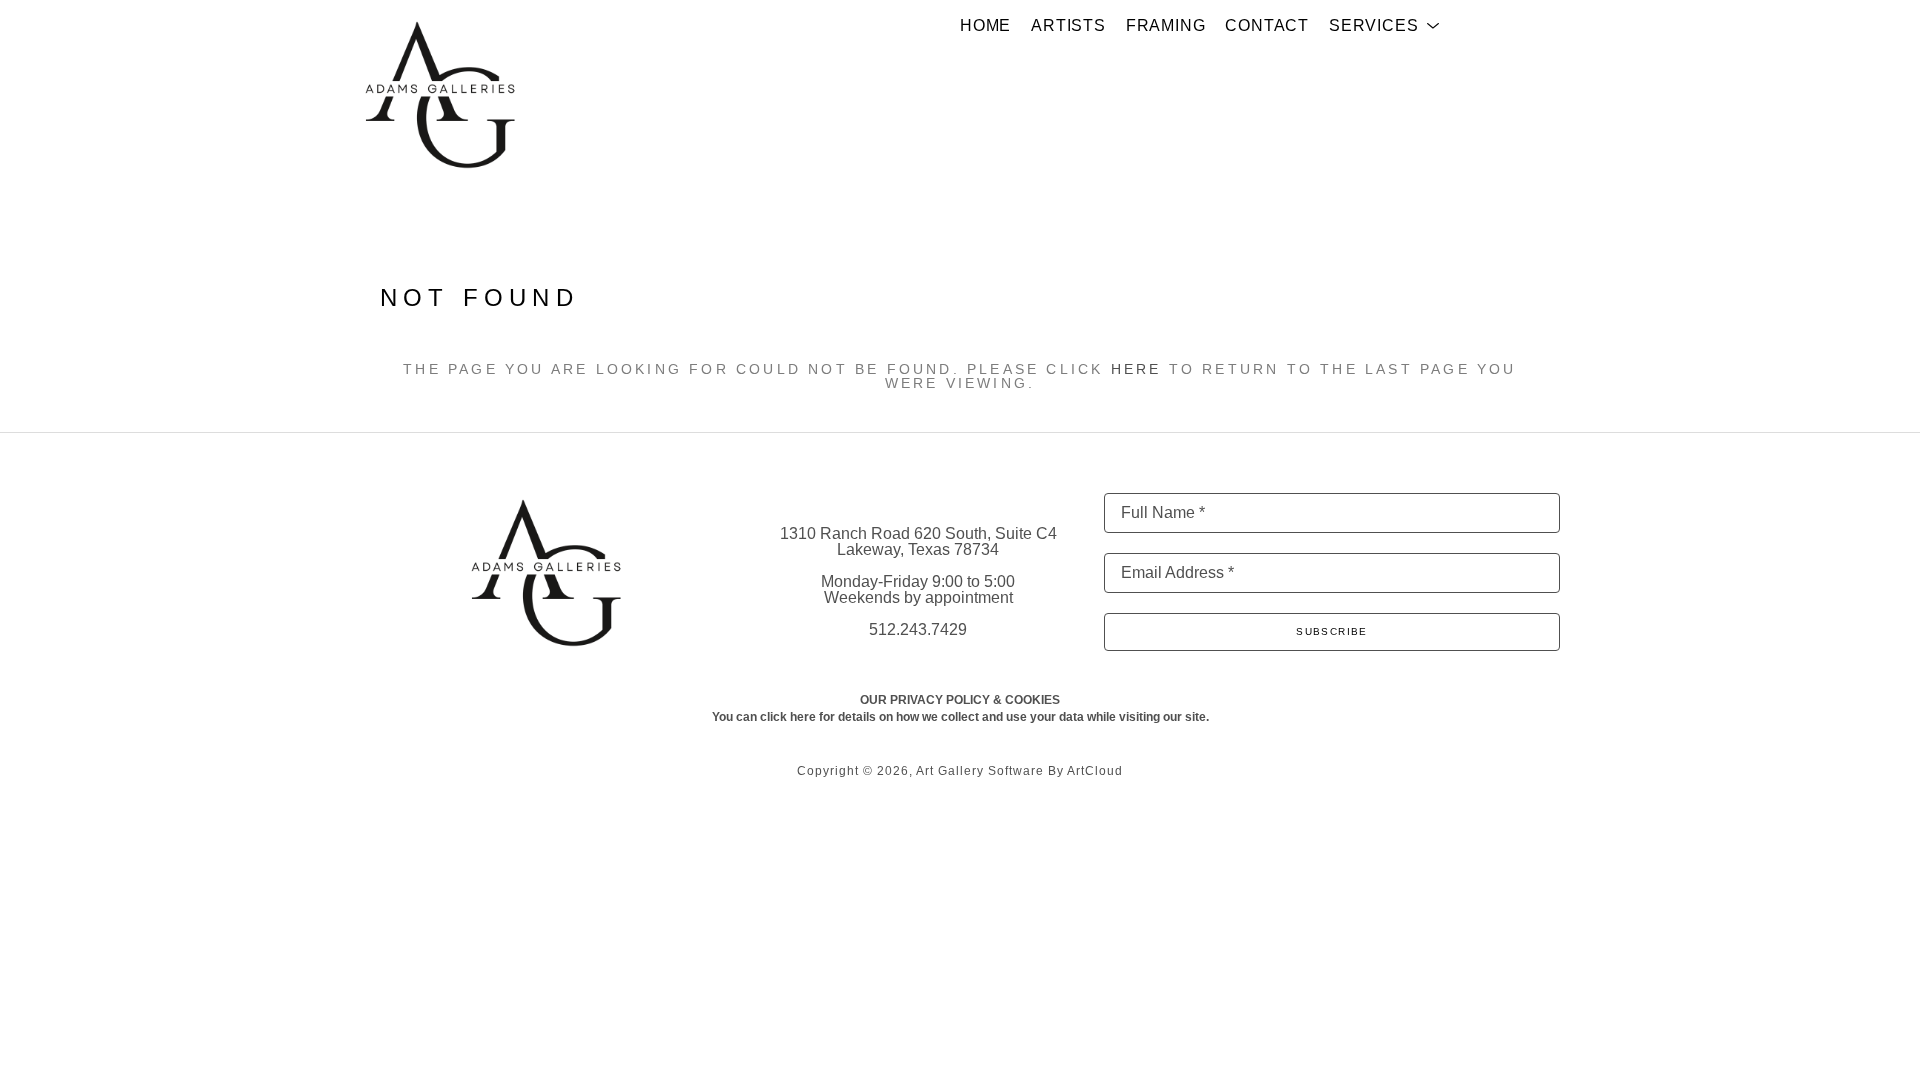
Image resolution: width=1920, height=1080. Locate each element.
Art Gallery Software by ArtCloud (1019, 771)
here (1136, 369)
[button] (1384, 26)
